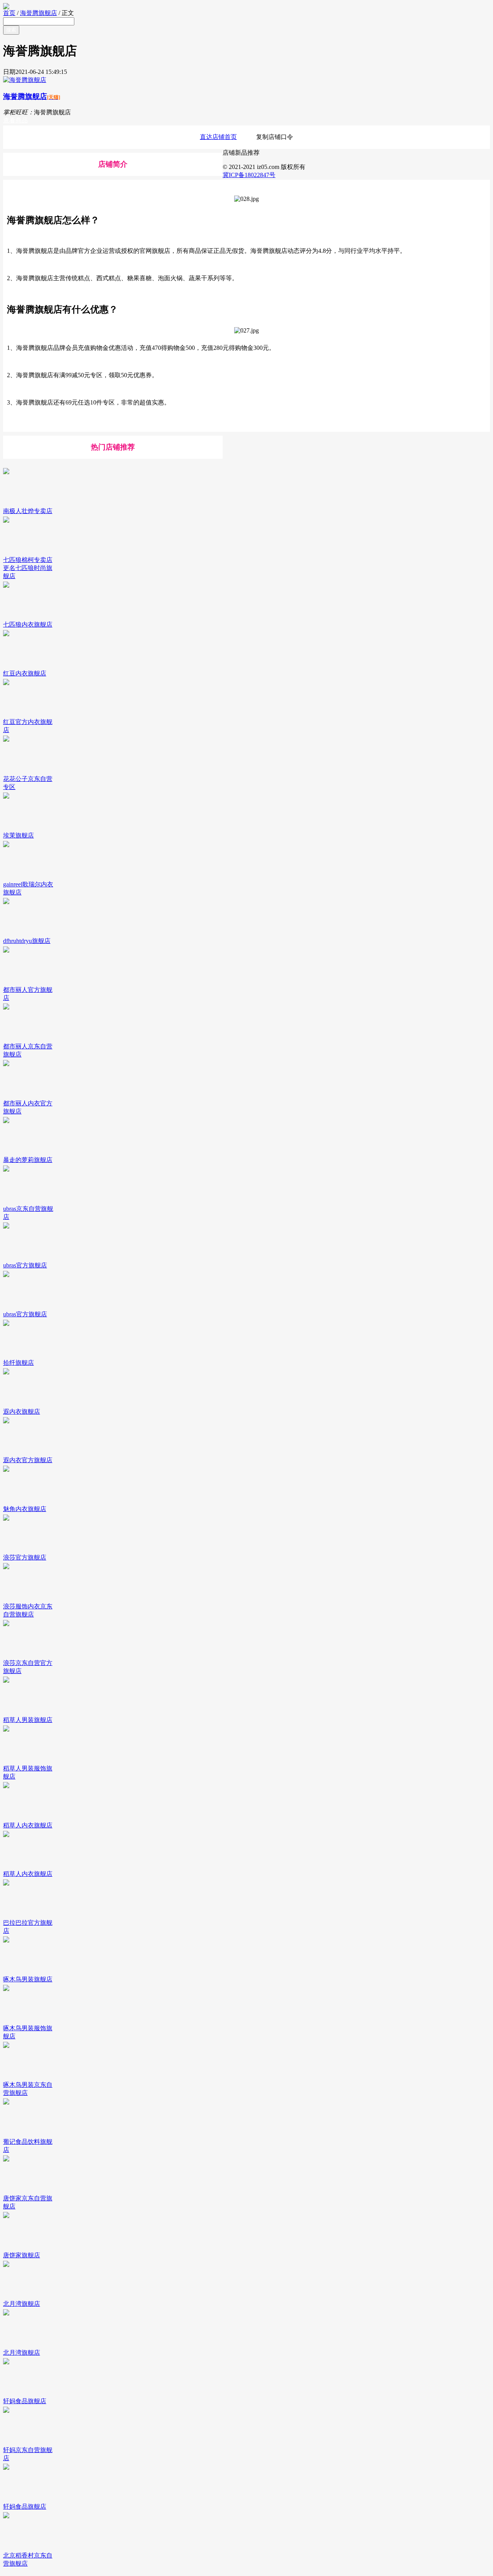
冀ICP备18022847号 (249, 175)
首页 (9, 13)
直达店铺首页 (218, 137)
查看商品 (15, 120)
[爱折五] (246, 6)
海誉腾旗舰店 (39, 13)
